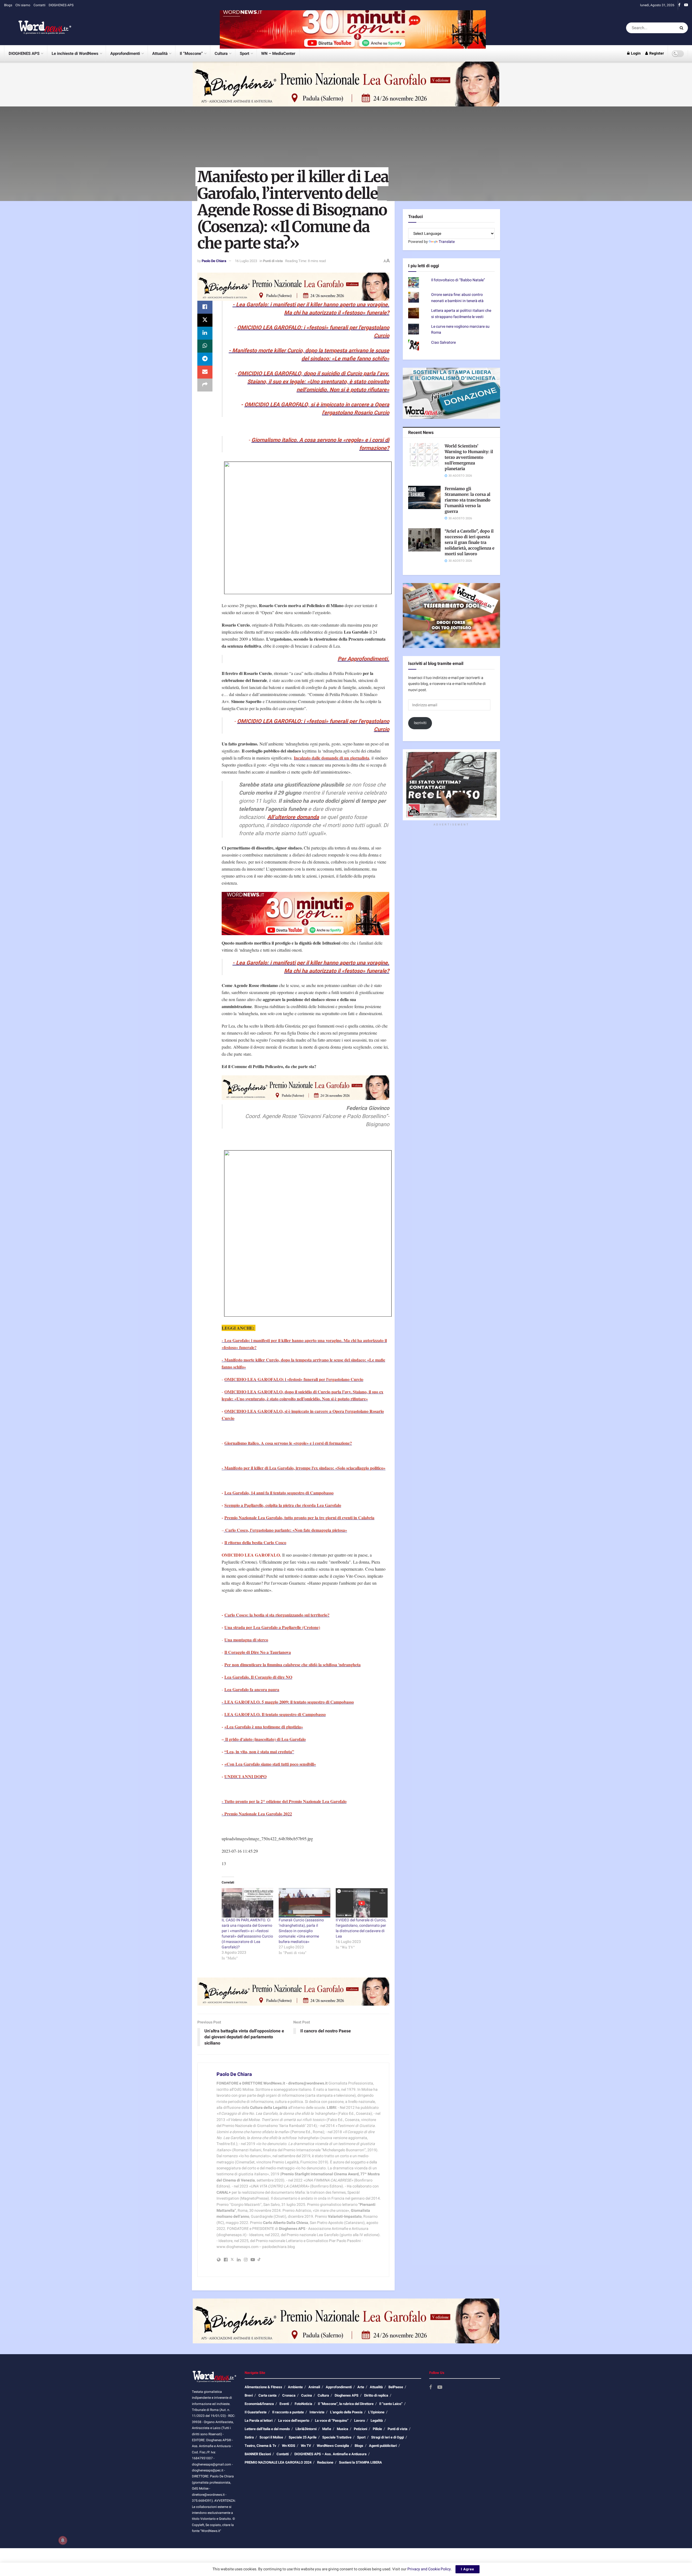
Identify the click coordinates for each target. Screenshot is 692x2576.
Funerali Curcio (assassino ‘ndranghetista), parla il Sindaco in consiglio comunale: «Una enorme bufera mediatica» (301, 1931)
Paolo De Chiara (214, 261)
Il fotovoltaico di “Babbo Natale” (458, 280)
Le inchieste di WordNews (75, 53)
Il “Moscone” (191, 53)
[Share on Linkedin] (205, 333)
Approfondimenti (125, 53)
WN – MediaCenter (278, 53)
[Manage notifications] (63, 2540)
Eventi (284, 2404)
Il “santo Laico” (391, 2404)
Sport (244, 53)
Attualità (160, 53)
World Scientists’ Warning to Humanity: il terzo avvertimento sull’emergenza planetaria (469, 457)
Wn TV (306, 2446)
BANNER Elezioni (258, 2454)
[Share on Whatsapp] (205, 346)
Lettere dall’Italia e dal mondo (267, 2429)
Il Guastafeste (256, 2412)
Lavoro (360, 2421)
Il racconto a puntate (288, 2412)
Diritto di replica (376, 2395)
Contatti (39, 5)
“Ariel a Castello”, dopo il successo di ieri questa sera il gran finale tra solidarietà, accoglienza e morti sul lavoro (470, 542)
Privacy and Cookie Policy (429, 2569)
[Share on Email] (205, 372)
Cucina (307, 2395)
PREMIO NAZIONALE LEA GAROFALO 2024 (278, 2462)
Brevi (249, 2395)
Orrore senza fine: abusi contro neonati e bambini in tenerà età (457, 298)
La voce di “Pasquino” (332, 2421)
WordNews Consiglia (333, 2446)
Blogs (8, 5)
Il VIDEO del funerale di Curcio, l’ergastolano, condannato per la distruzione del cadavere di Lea (361, 1928)
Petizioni (360, 2429)
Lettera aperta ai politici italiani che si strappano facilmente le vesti (461, 314)
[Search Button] (682, 28)
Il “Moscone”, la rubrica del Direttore (346, 2404)
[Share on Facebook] (205, 307)
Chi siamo (23, 5)
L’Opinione (376, 2412)
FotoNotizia (303, 2404)
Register (656, 53)
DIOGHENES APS (61, 5)
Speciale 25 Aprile (303, 2437)
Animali (314, 2387)
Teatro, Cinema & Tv (260, 2446)
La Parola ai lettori (259, 2421)
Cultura (221, 53)
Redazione (325, 2462)
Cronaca (289, 2395)
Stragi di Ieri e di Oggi (387, 2437)
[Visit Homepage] (38, 28)
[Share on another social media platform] (205, 385)
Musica (342, 2429)
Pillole (377, 2429)
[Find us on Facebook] (679, 5)
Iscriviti (420, 723)
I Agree (468, 2569)
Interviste (317, 2412)
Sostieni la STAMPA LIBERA (360, 2462)
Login (635, 53)
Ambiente (295, 2387)
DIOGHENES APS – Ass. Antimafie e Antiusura (330, 2454)
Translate (447, 242)
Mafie (327, 2429)
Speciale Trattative (337, 2437)
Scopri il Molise (271, 2437)
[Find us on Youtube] (686, 5)
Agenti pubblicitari (383, 2446)
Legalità (377, 2421)
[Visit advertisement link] (353, 28)
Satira (249, 2437)
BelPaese (396, 2387)
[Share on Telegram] (205, 359)
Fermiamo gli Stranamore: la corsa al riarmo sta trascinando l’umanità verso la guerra (468, 500)
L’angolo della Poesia (346, 2412)
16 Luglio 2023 (246, 261)
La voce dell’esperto (294, 2421)
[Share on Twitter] (205, 320)
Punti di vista (273, 261)
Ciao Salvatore (443, 342)
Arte (361, 2387)
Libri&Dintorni (306, 2429)
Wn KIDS (289, 2446)
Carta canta (267, 2395)
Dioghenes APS (347, 2395)
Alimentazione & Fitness (263, 2387)
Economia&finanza (259, 2404)
